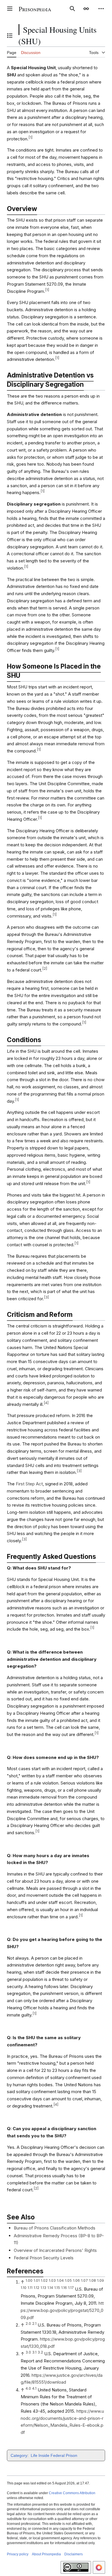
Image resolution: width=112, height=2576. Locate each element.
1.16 (64, 2288)
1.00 (29, 2280)
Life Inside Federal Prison (54, 2455)
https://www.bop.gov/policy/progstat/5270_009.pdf (62, 2310)
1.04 (60, 2280)
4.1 (34, 2388)
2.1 (34, 2324)
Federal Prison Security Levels (44, 2258)
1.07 (84, 2280)
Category (19, 2455)
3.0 (28, 2352)
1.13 (43, 2288)
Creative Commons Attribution (72, 2493)
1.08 (92, 2280)
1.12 (36, 2288)
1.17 (71, 2288)
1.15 (57, 2288)
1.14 (50, 2288)
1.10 (24, 2288)
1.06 (76, 2280)
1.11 (30, 2288)
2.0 (28, 2324)
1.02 (44, 2280)
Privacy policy (18, 2554)
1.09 (101, 2280)
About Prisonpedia (46, 2554)
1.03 (52, 2280)
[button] (10, 9)
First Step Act (29, 1484)
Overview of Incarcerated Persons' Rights (55, 2250)
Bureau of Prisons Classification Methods (55, 2228)
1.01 (37, 2280)
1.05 (68, 2280)
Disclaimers (74, 2554)
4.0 (28, 2388)
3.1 (34, 2352)
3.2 (40, 2352)
